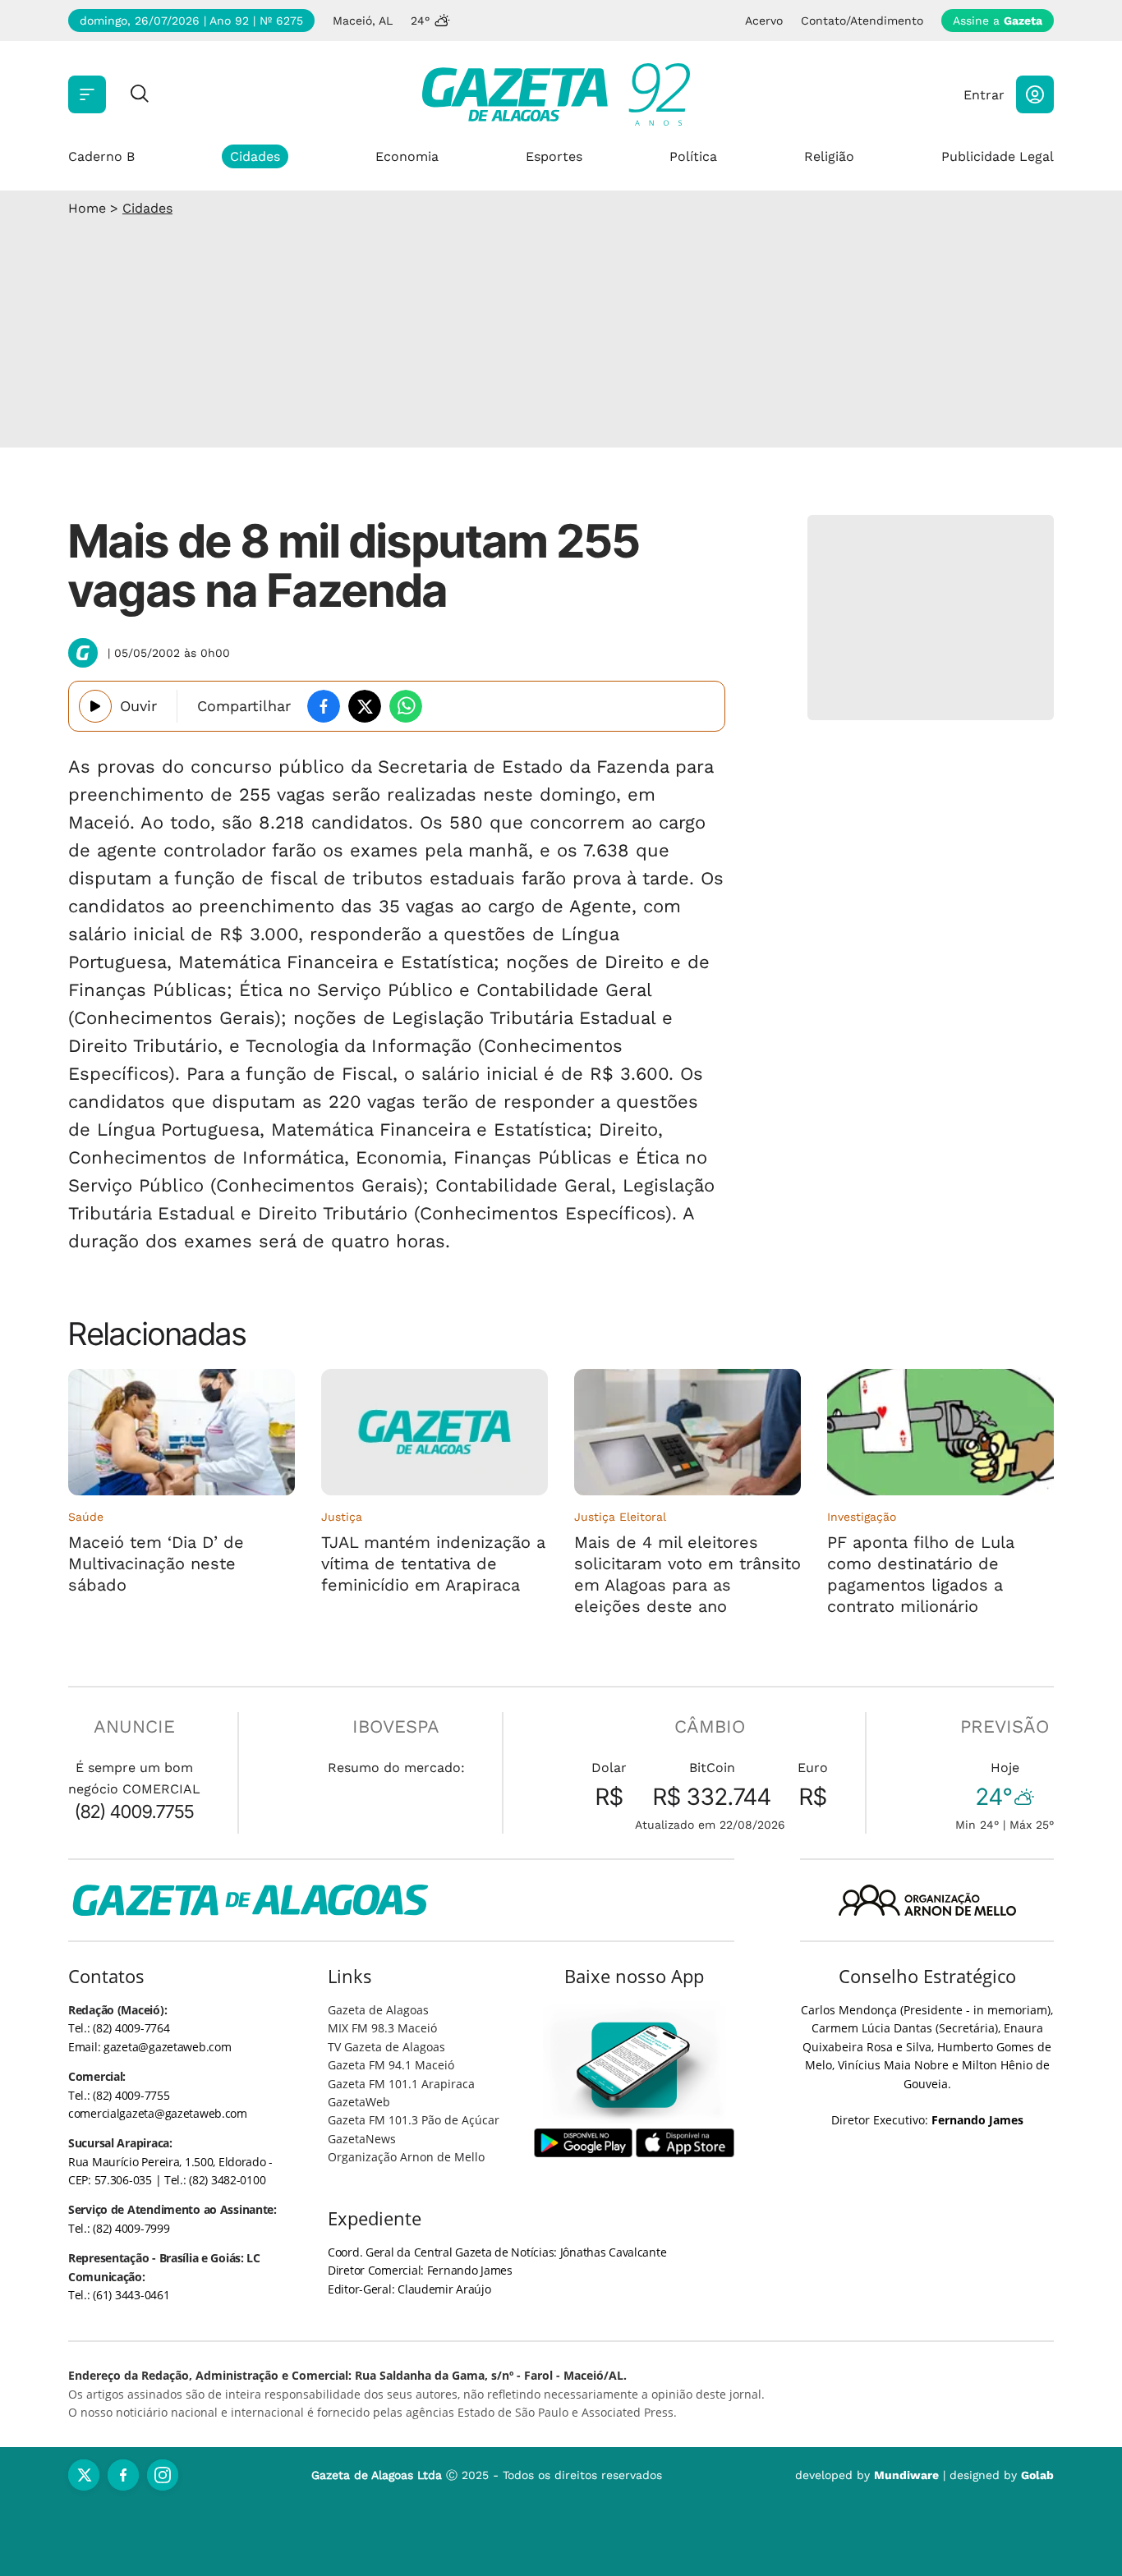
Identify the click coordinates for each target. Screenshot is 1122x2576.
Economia (407, 156)
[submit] (140, 95)
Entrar (984, 95)
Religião (829, 156)
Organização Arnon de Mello (406, 2157)
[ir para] (635, 2065)
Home (87, 208)
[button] (1035, 94)
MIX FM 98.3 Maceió (382, 2028)
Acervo (764, 21)
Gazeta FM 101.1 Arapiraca (401, 2084)
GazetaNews (362, 2139)
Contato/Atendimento (862, 21)
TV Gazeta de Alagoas (386, 2047)
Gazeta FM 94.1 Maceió (391, 2065)
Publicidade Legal (998, 156)
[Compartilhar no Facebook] (324, 706)
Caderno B (101, 156)
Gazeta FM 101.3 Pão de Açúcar (414, 2120)
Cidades (255, 156)
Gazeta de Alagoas (378, 2010)
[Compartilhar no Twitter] (365, 706)
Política (693, 156)
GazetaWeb (359, 2102)
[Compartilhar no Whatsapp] (406, 706)
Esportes (554, 156)
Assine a (998, 21)
